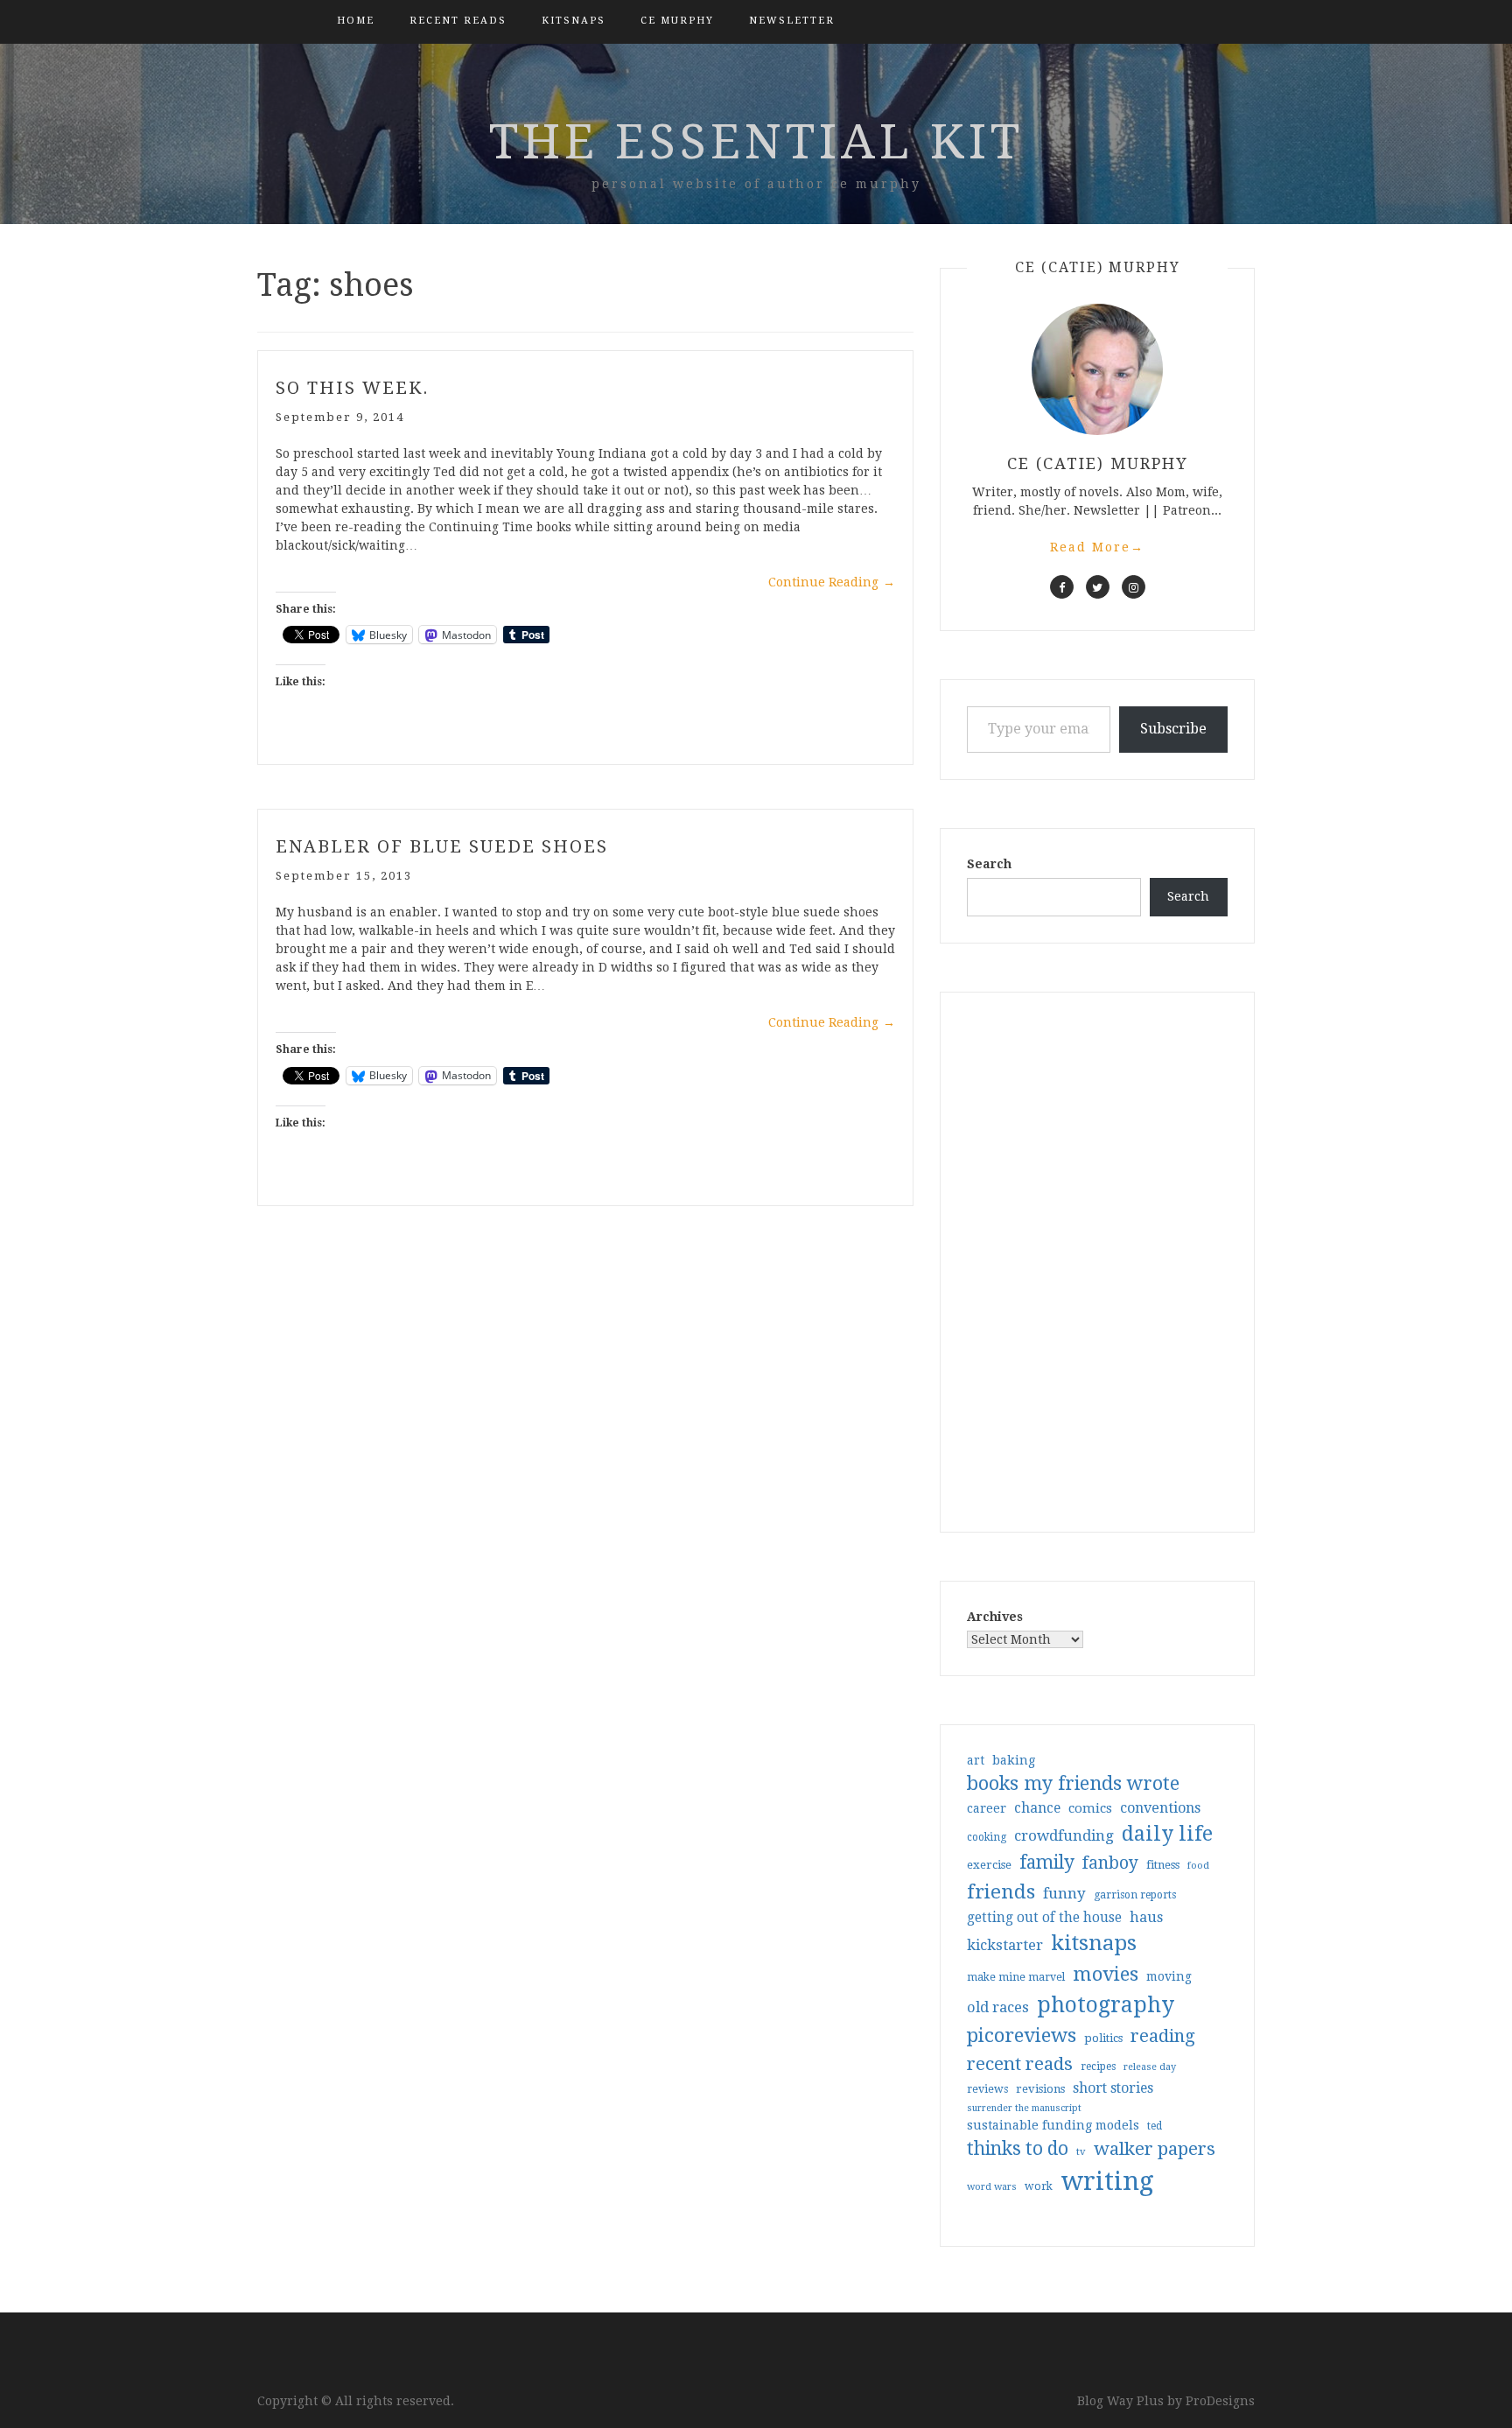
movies (1106, 1974)
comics (1090, 1808)
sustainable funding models (1053, 2125)
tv (1081, 2151)
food (1198, 1866)
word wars (992, 2187)
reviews (987, 2089)
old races (998, 2007)
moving (1169, 1976)
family (1047, 1863)
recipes (1098, 2067)
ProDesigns (1220, 2401)
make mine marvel (1016, 1977)
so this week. (353, 388)
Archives (995, 1617)
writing (1107, 2181)
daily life (1167, 1834)
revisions (1040, 2089)
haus (1146, 1917)
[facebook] (1062, 587)
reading (1163, 2036)
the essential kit (756, 142)
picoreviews (1022, 2035)
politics (1103, 2038)
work (1039, 2186)
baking (1014, 1760)
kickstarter (1005, 1945)
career (987, 1808)
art (976, 1760)
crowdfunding (1064, 1835)
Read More (1097, 547)
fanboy (1110, 1863)
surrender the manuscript (1024, 2108)
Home (356, 21)
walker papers (1155, 2149)
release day (1150, 2067)
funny (1064, 1893)
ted (1155, 2126)
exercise (989, 1865)
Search (989, 864)
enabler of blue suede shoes (442, 846)
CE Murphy (677, 21)
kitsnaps (574, 21)
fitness (1163, 1865)
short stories (1113, 2088)
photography (1106, 2005)
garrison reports (1135, 1895)
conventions (1160, 1808)
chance (1037, 1808)
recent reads (1020, 2064)
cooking (987, 1837)
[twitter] (1098, 587)
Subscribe (1173, 729)
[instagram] (1134, 587)
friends (1001, 1891)
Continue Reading (832, 582)
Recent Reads (458, 21)
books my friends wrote (1073, 1783)
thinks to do (1018, 2149)
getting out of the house (1044, 1918)
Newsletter (792, 21)
